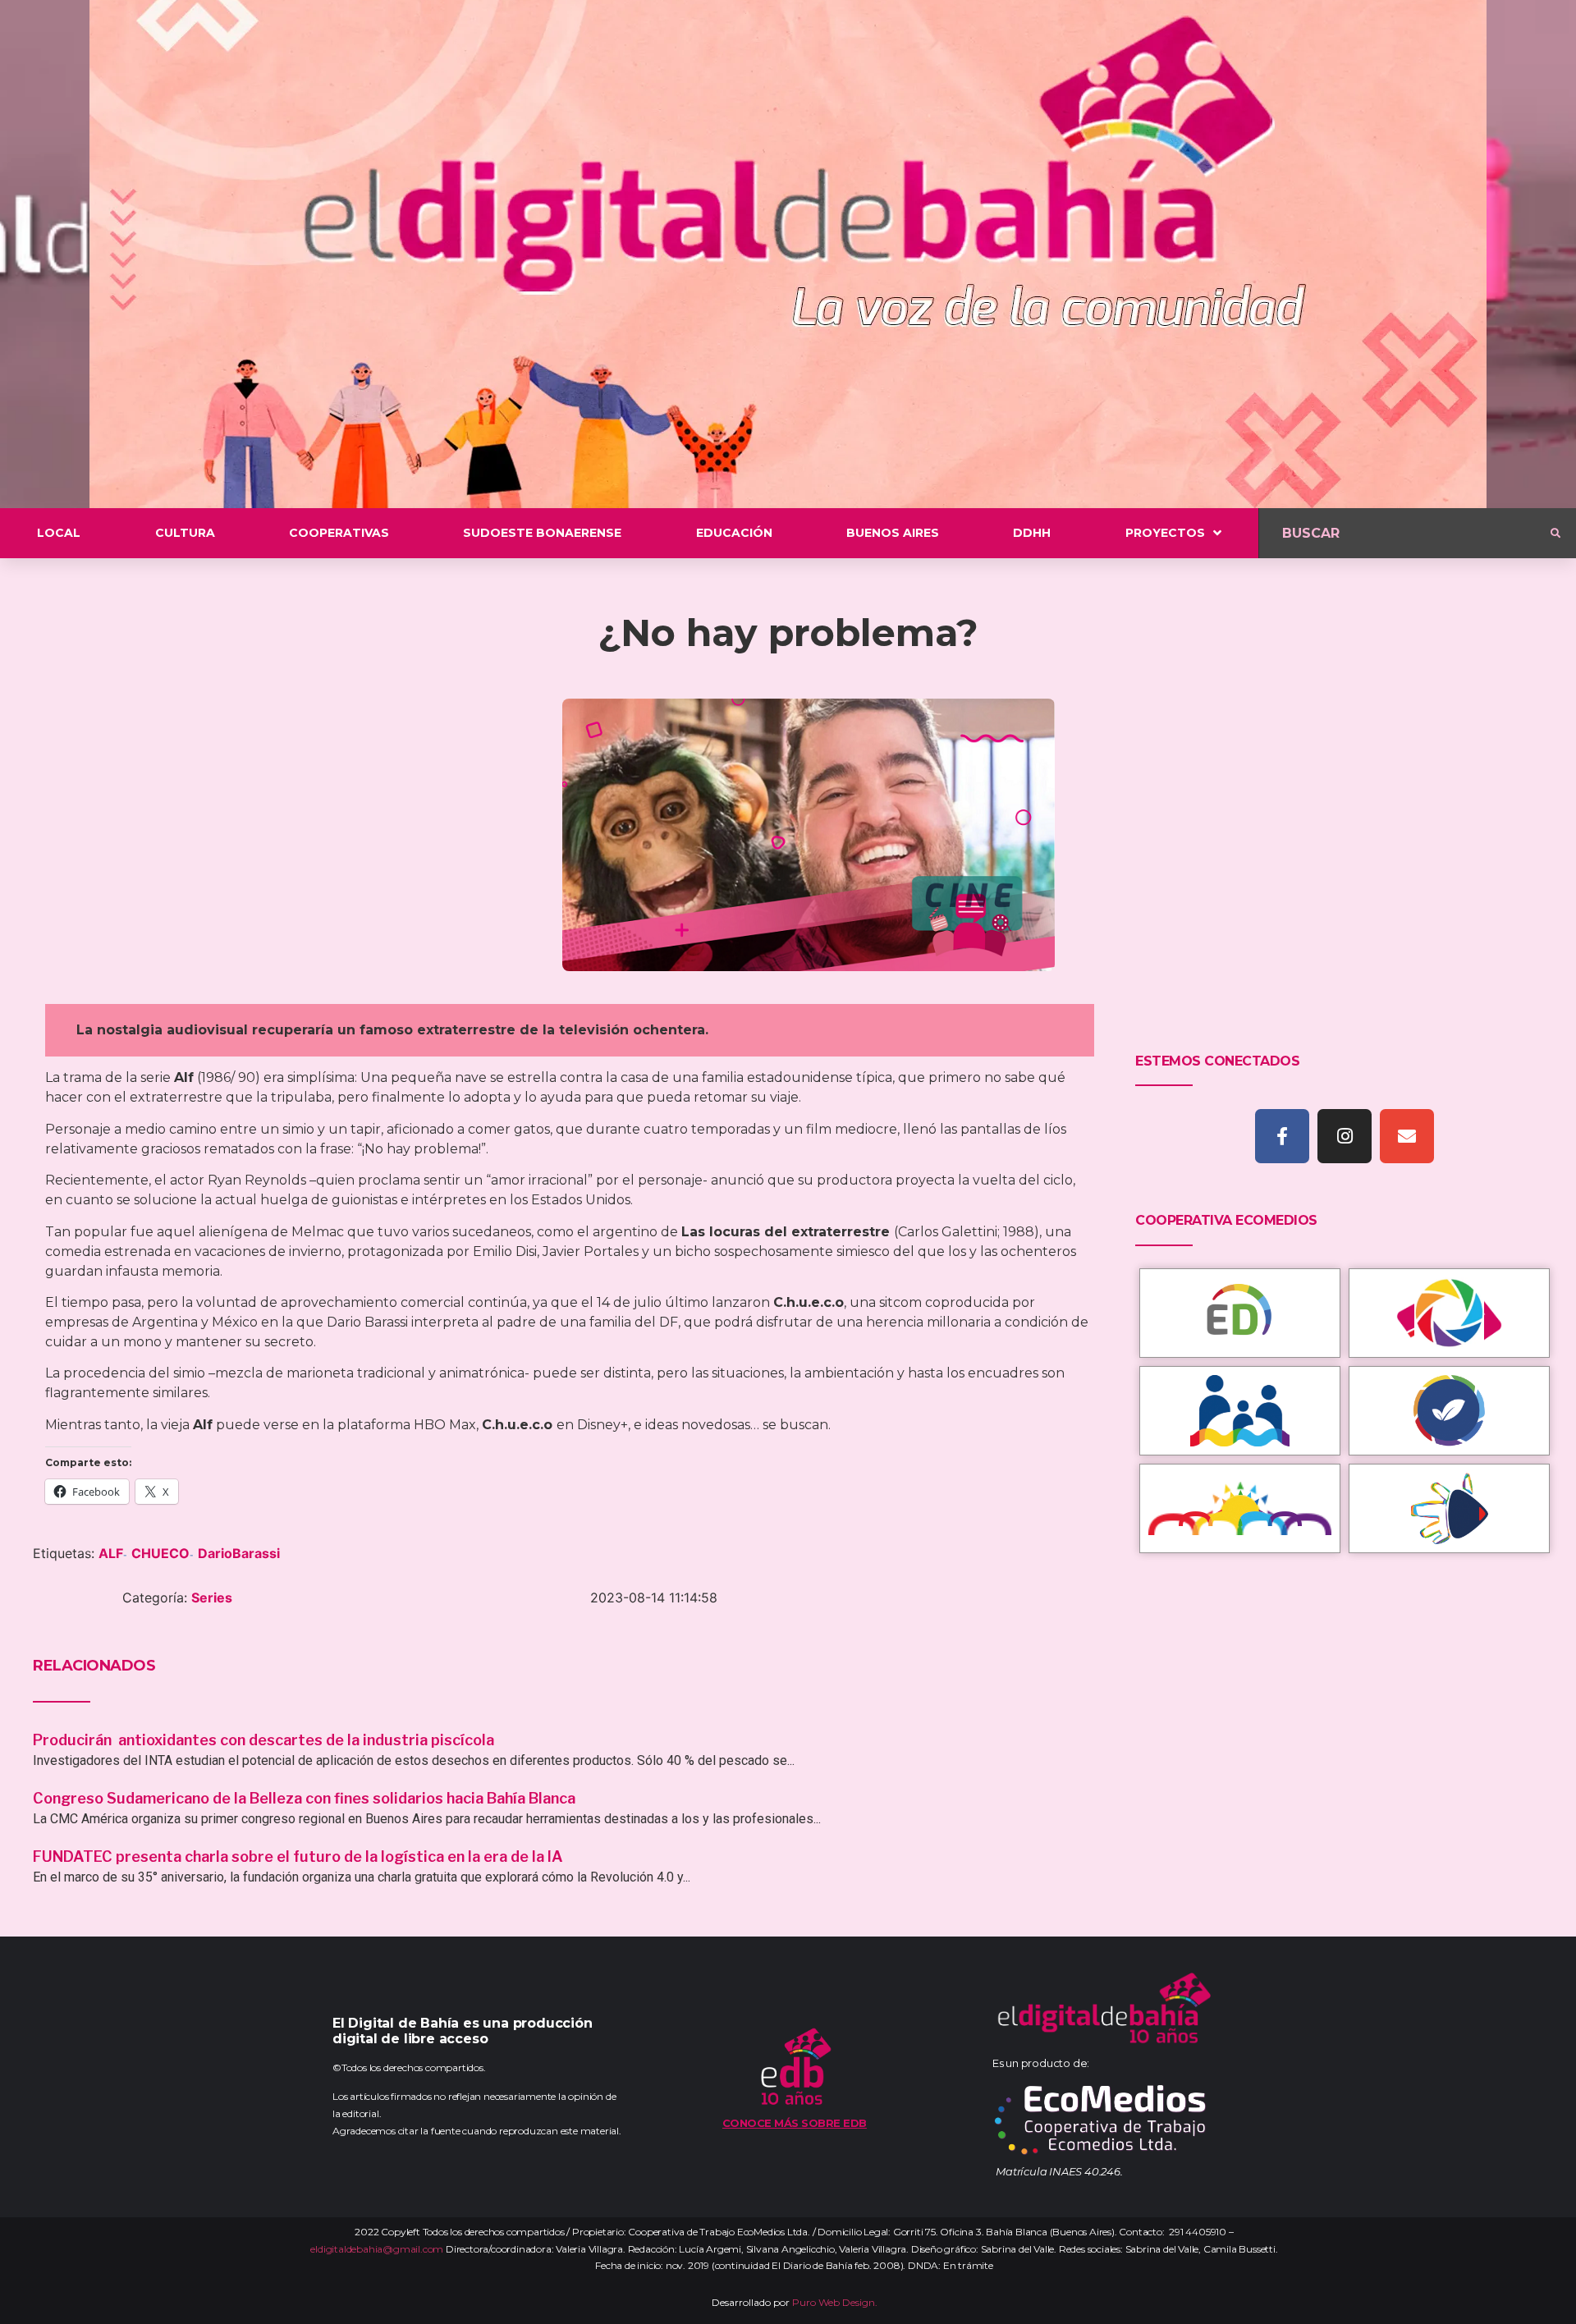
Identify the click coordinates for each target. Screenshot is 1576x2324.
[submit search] (1555, 534)
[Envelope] (1407, 1136)
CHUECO (160, 1553)
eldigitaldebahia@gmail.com (377, 2249)
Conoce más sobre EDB (795, 2123)
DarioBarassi (239, 1553)
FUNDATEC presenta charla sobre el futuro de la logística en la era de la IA (298, 1856)
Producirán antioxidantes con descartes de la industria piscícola (265, 1740)
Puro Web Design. (835, 2302)
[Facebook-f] (1282, 1136)
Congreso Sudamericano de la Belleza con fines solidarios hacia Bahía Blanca (304, 1798)
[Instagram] (1345, 1136)
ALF (111, 1553)
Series (212, 1597)
